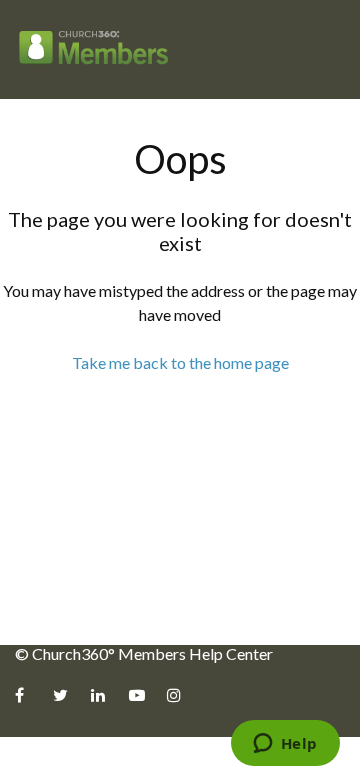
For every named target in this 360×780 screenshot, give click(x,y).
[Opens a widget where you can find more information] (285, 745)
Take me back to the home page (180, 362)
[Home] (94, 49)
